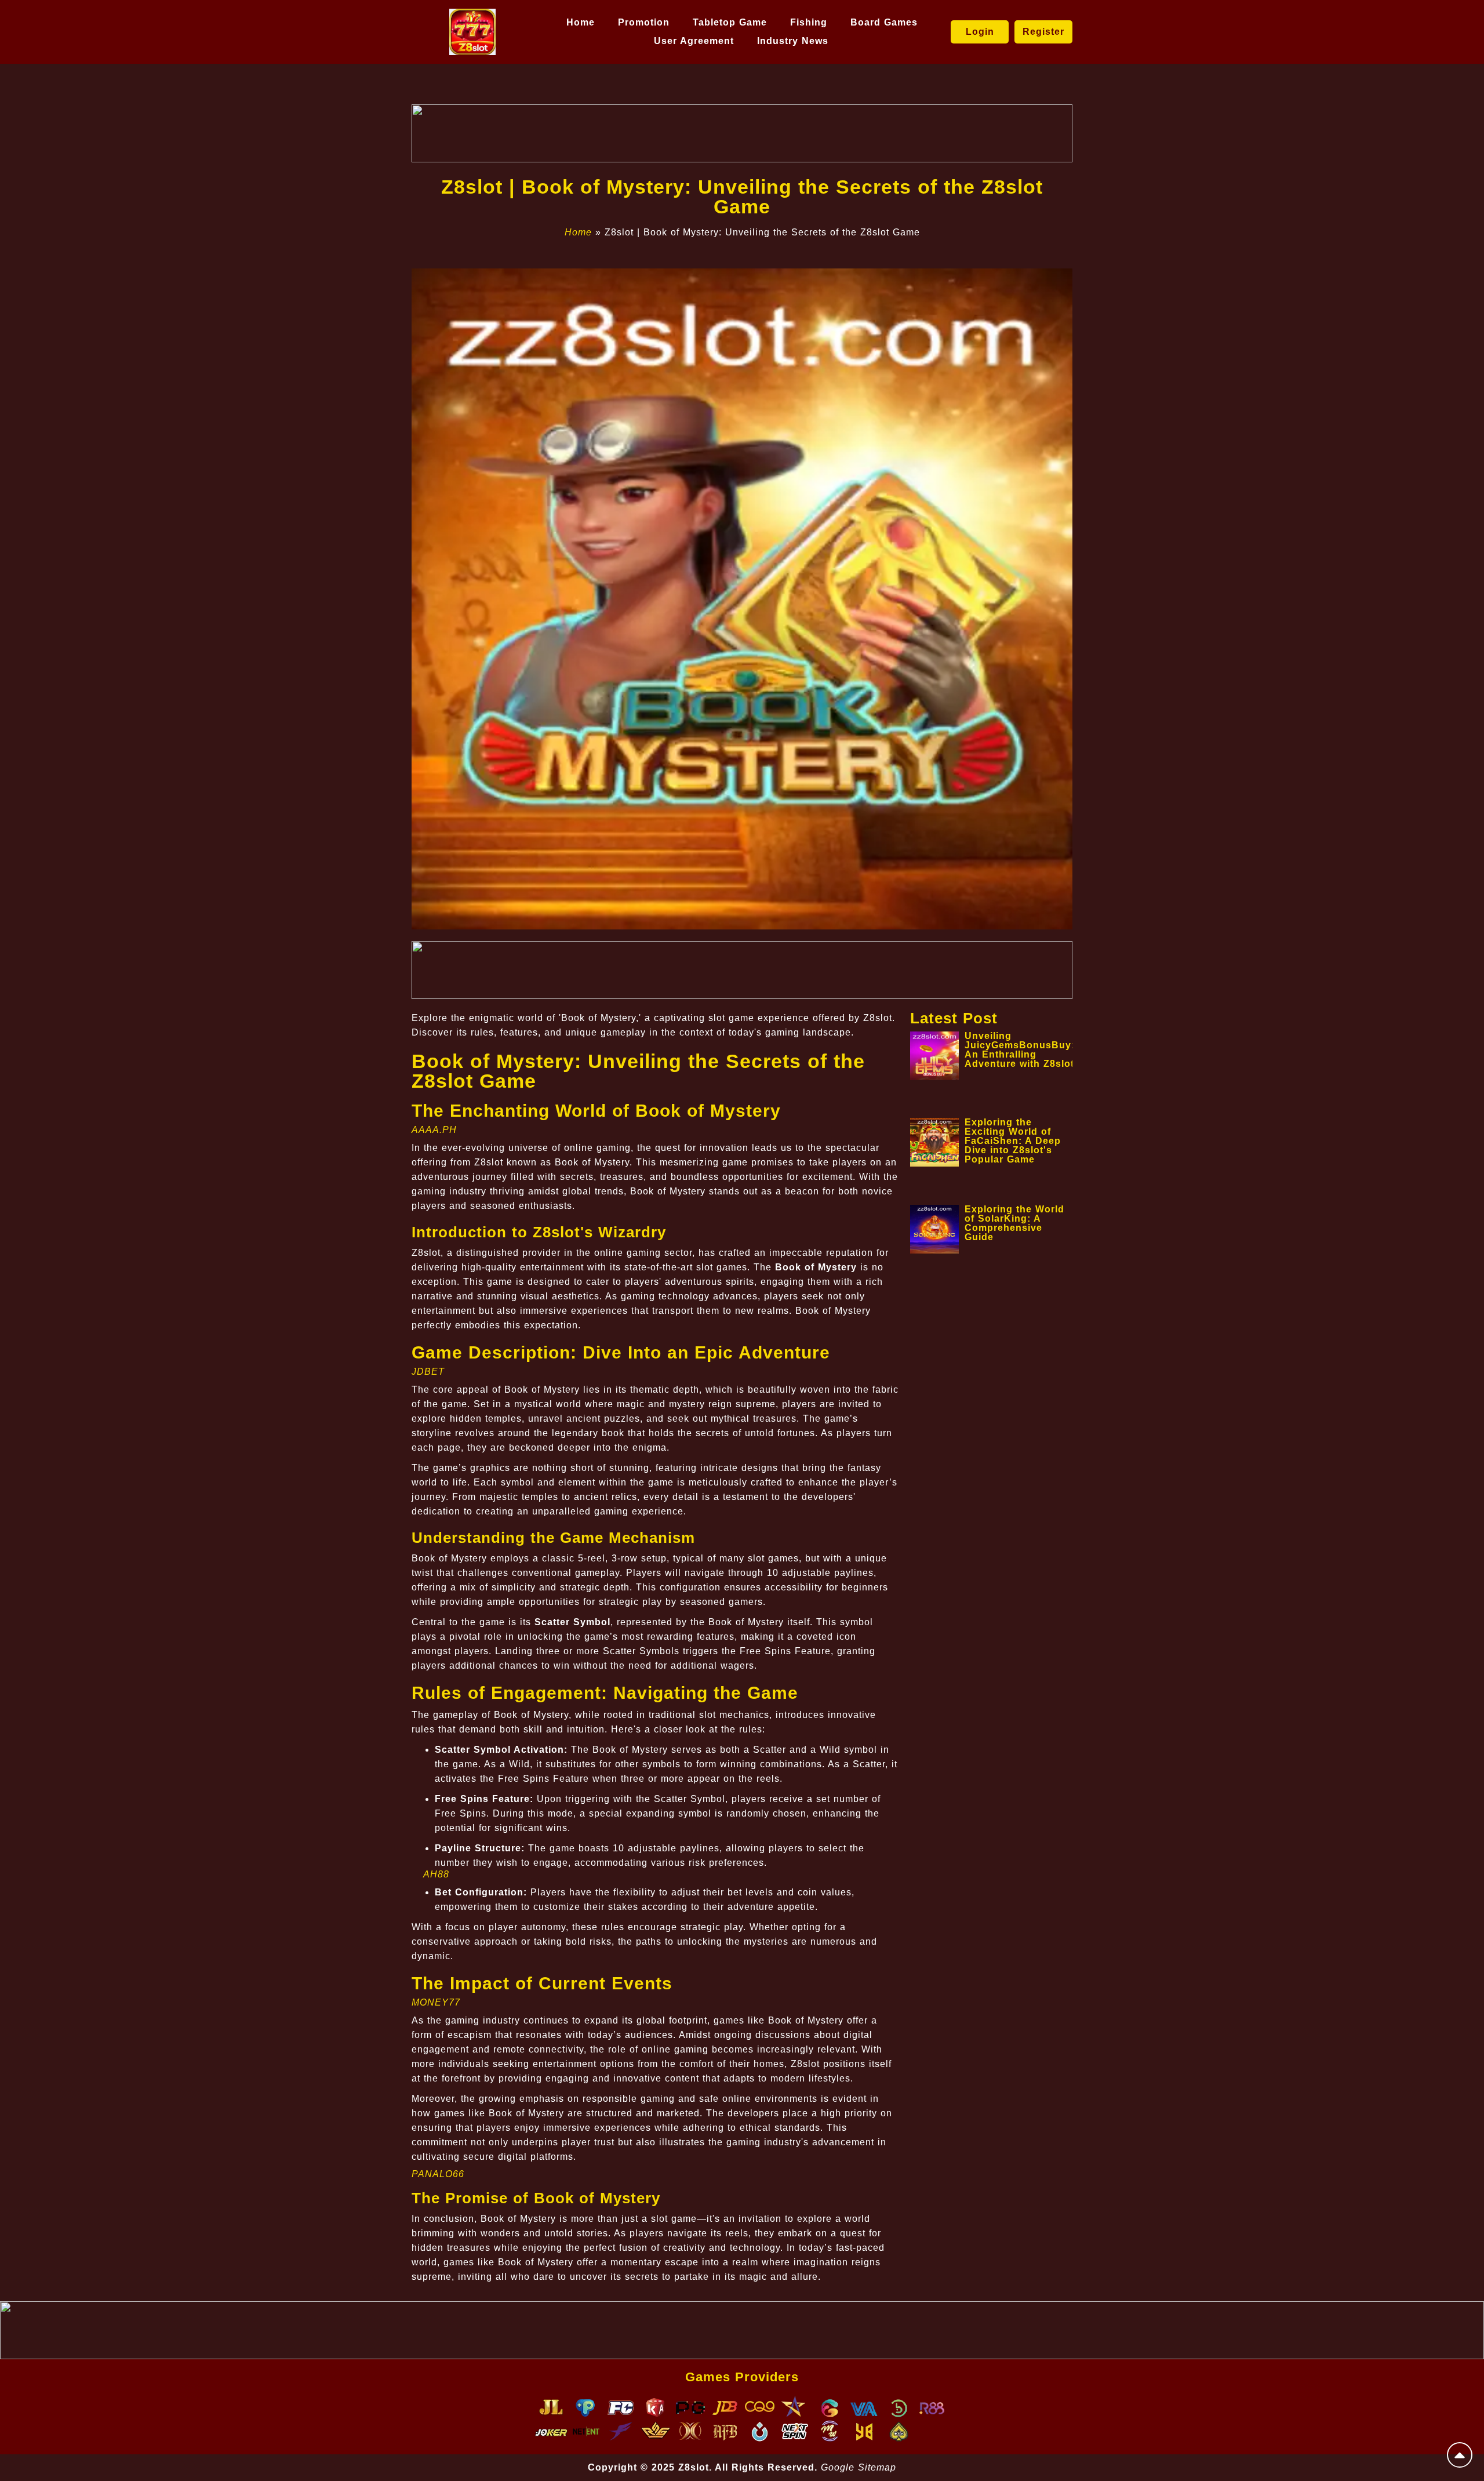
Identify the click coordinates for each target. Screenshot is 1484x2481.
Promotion (644, 22)
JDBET (428, 1372)
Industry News (793, 41)
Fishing (809, 22)
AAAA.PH (434, 1130)
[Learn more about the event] (742, 133)
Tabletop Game (730, 22)
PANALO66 (438, 2174)
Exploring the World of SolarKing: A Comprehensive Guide (1014, 1223)
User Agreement (694, 41)
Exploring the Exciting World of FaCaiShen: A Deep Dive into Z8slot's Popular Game (1013, 1141)
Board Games (884, 22)
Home (581, 22)
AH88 (436, 1874)
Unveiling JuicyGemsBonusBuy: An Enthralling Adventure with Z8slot (1020, 1050)
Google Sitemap (859, 2467)
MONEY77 (436, 2002)
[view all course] (1460, 2455)
